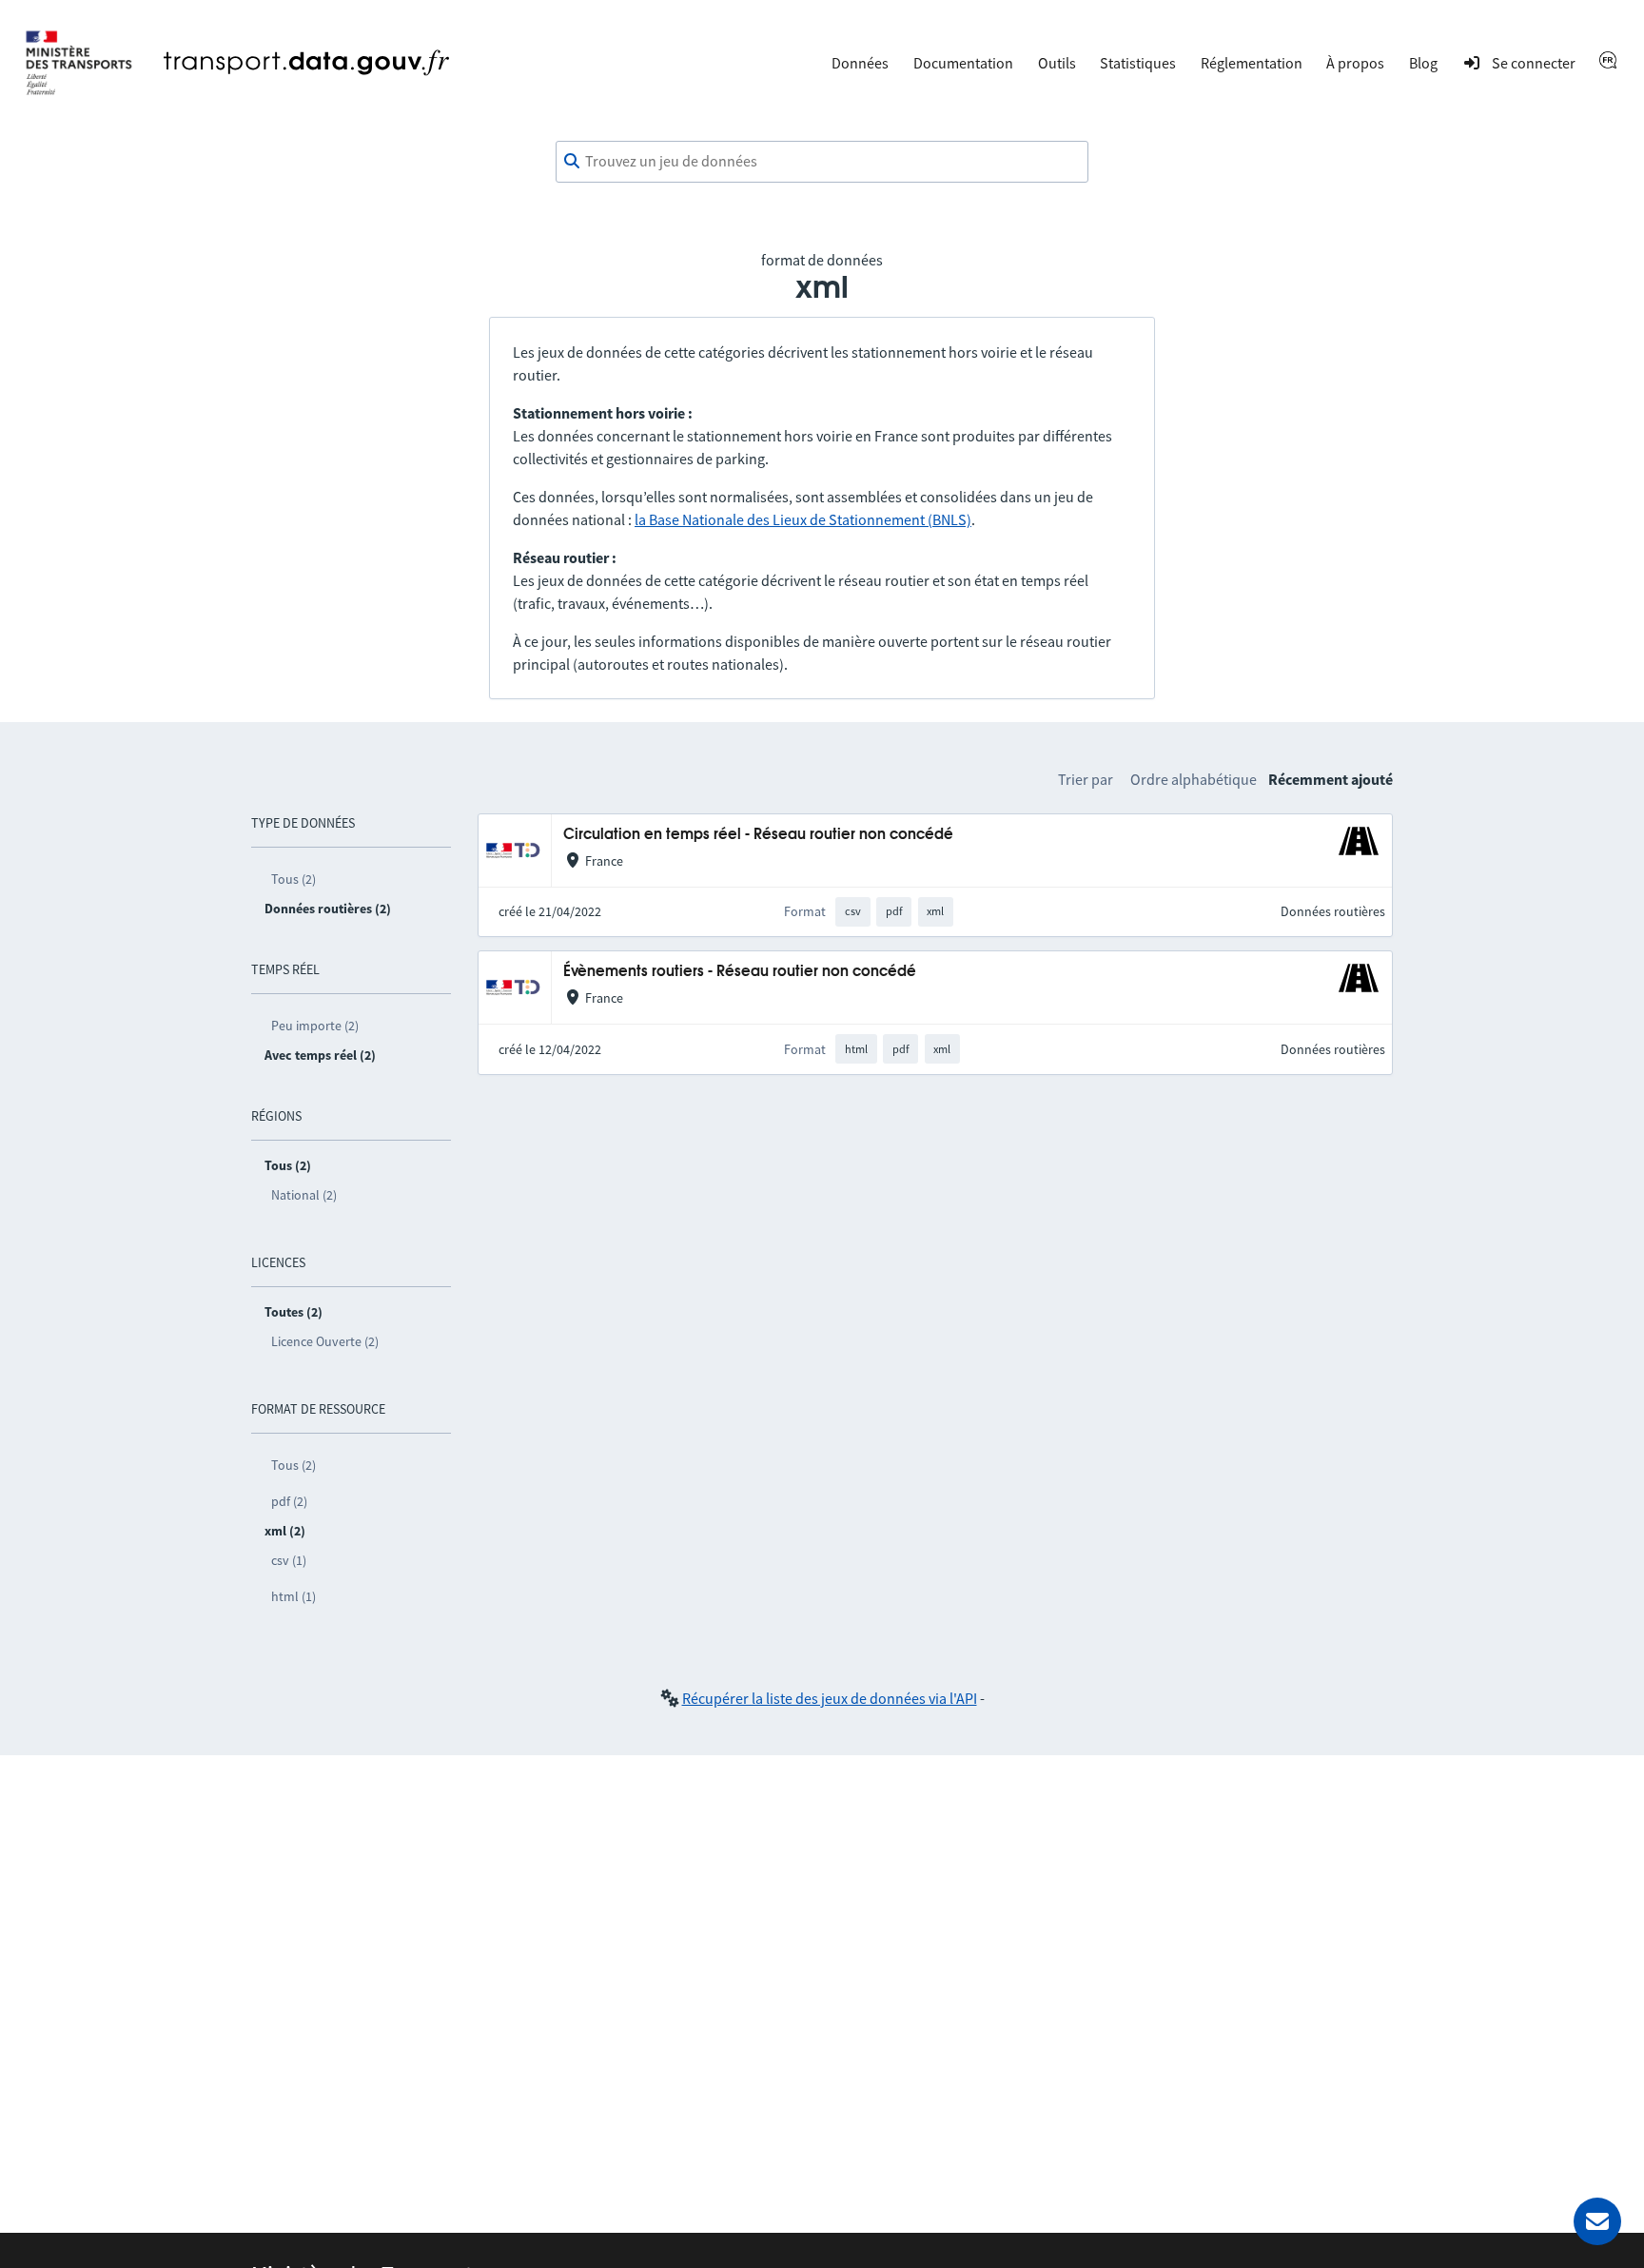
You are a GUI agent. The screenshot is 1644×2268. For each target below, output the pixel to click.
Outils (1057, 63)
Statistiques (1138, 63)
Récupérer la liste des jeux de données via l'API (830, 1698)
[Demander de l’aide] (1597, 2221)
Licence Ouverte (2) (325, 1341)
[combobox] (822, 162)
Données (860, 63)
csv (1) (289, 1560)
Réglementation (1252, 63)
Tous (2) (294, 879)
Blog (1423, 63)
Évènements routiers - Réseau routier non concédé (740, 972)
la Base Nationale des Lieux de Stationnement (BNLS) (803, 519)
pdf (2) (289, 1501)
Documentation (963, 63)
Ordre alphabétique (1194, 779)
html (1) (294, 1596)
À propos (1355, 63)
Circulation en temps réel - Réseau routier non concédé (758, 835)
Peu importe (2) (315, 1026)
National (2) (304, 1195)
